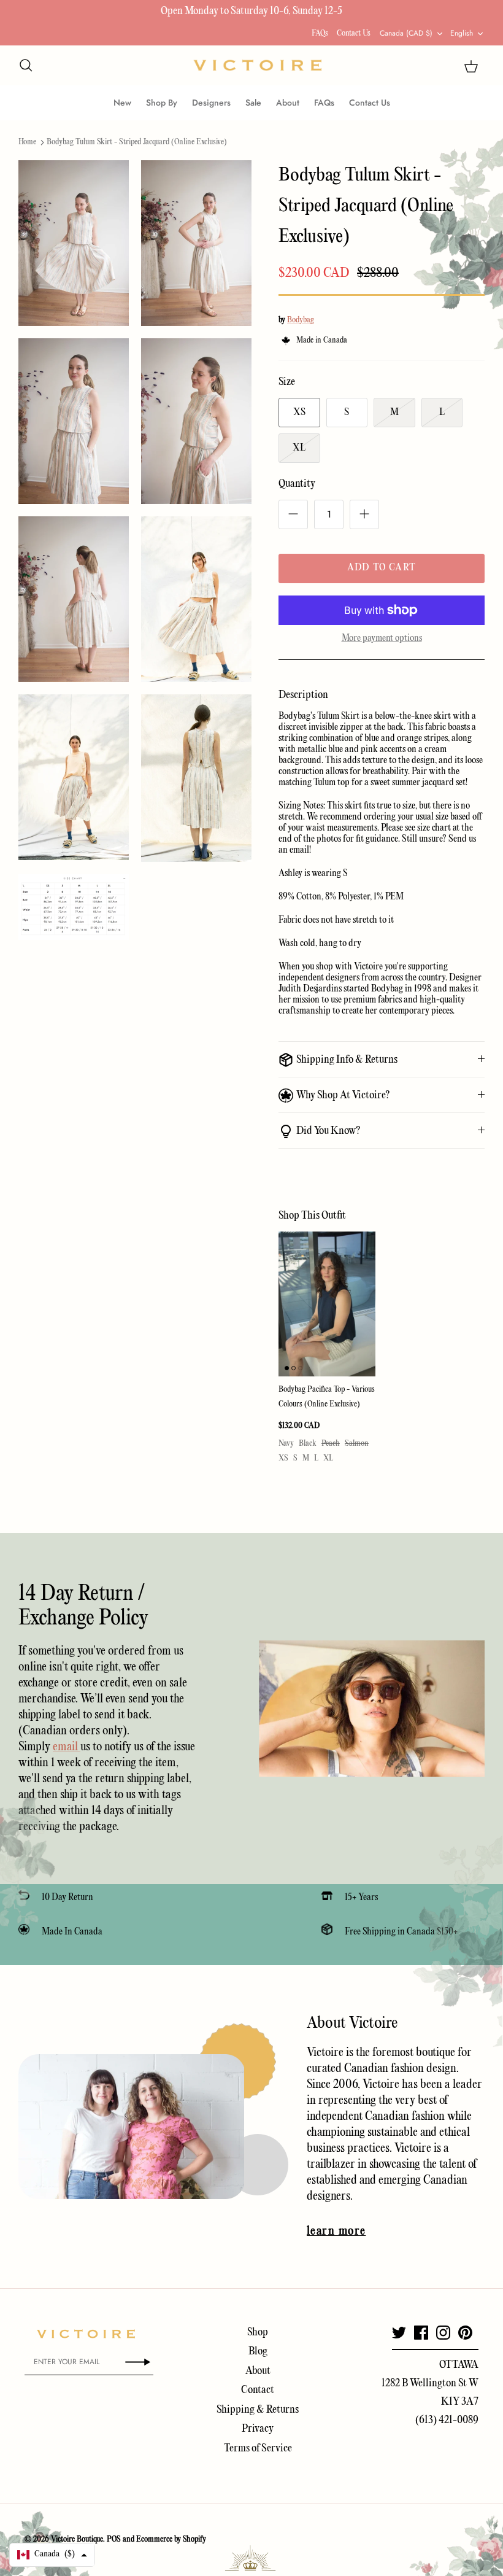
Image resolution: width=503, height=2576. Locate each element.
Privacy (258, 2429)
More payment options (382, 638)
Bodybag (301, 320)
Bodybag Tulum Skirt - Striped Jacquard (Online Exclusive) (137, 142)
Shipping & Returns (258, 2410)
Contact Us (354, 33)
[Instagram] (443, 2333)
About (288, 103)
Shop (258, 2333)
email (67, 1747)
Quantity (297, 484)
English (462, 33)
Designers (211, 103)
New (122, 103)
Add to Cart (382, 568)
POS (114, 2539)
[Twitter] (399, 2333)
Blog (258, 2352)
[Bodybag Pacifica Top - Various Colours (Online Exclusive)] (327, 1304)
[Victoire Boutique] (258, 65)
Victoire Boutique (77, 2539)
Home (27, 142)
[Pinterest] (465, 2333)
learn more (336, 2232)
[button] (52, 2555)
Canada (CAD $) (406, 33)
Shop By (162, 103)
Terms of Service (258, 2449)
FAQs (320, 33)
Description (303, 695)
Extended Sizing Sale (169, 11)
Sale (253, 103)
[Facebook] (421, 2333)
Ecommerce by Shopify (171, 2539)
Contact (258, 2390)
